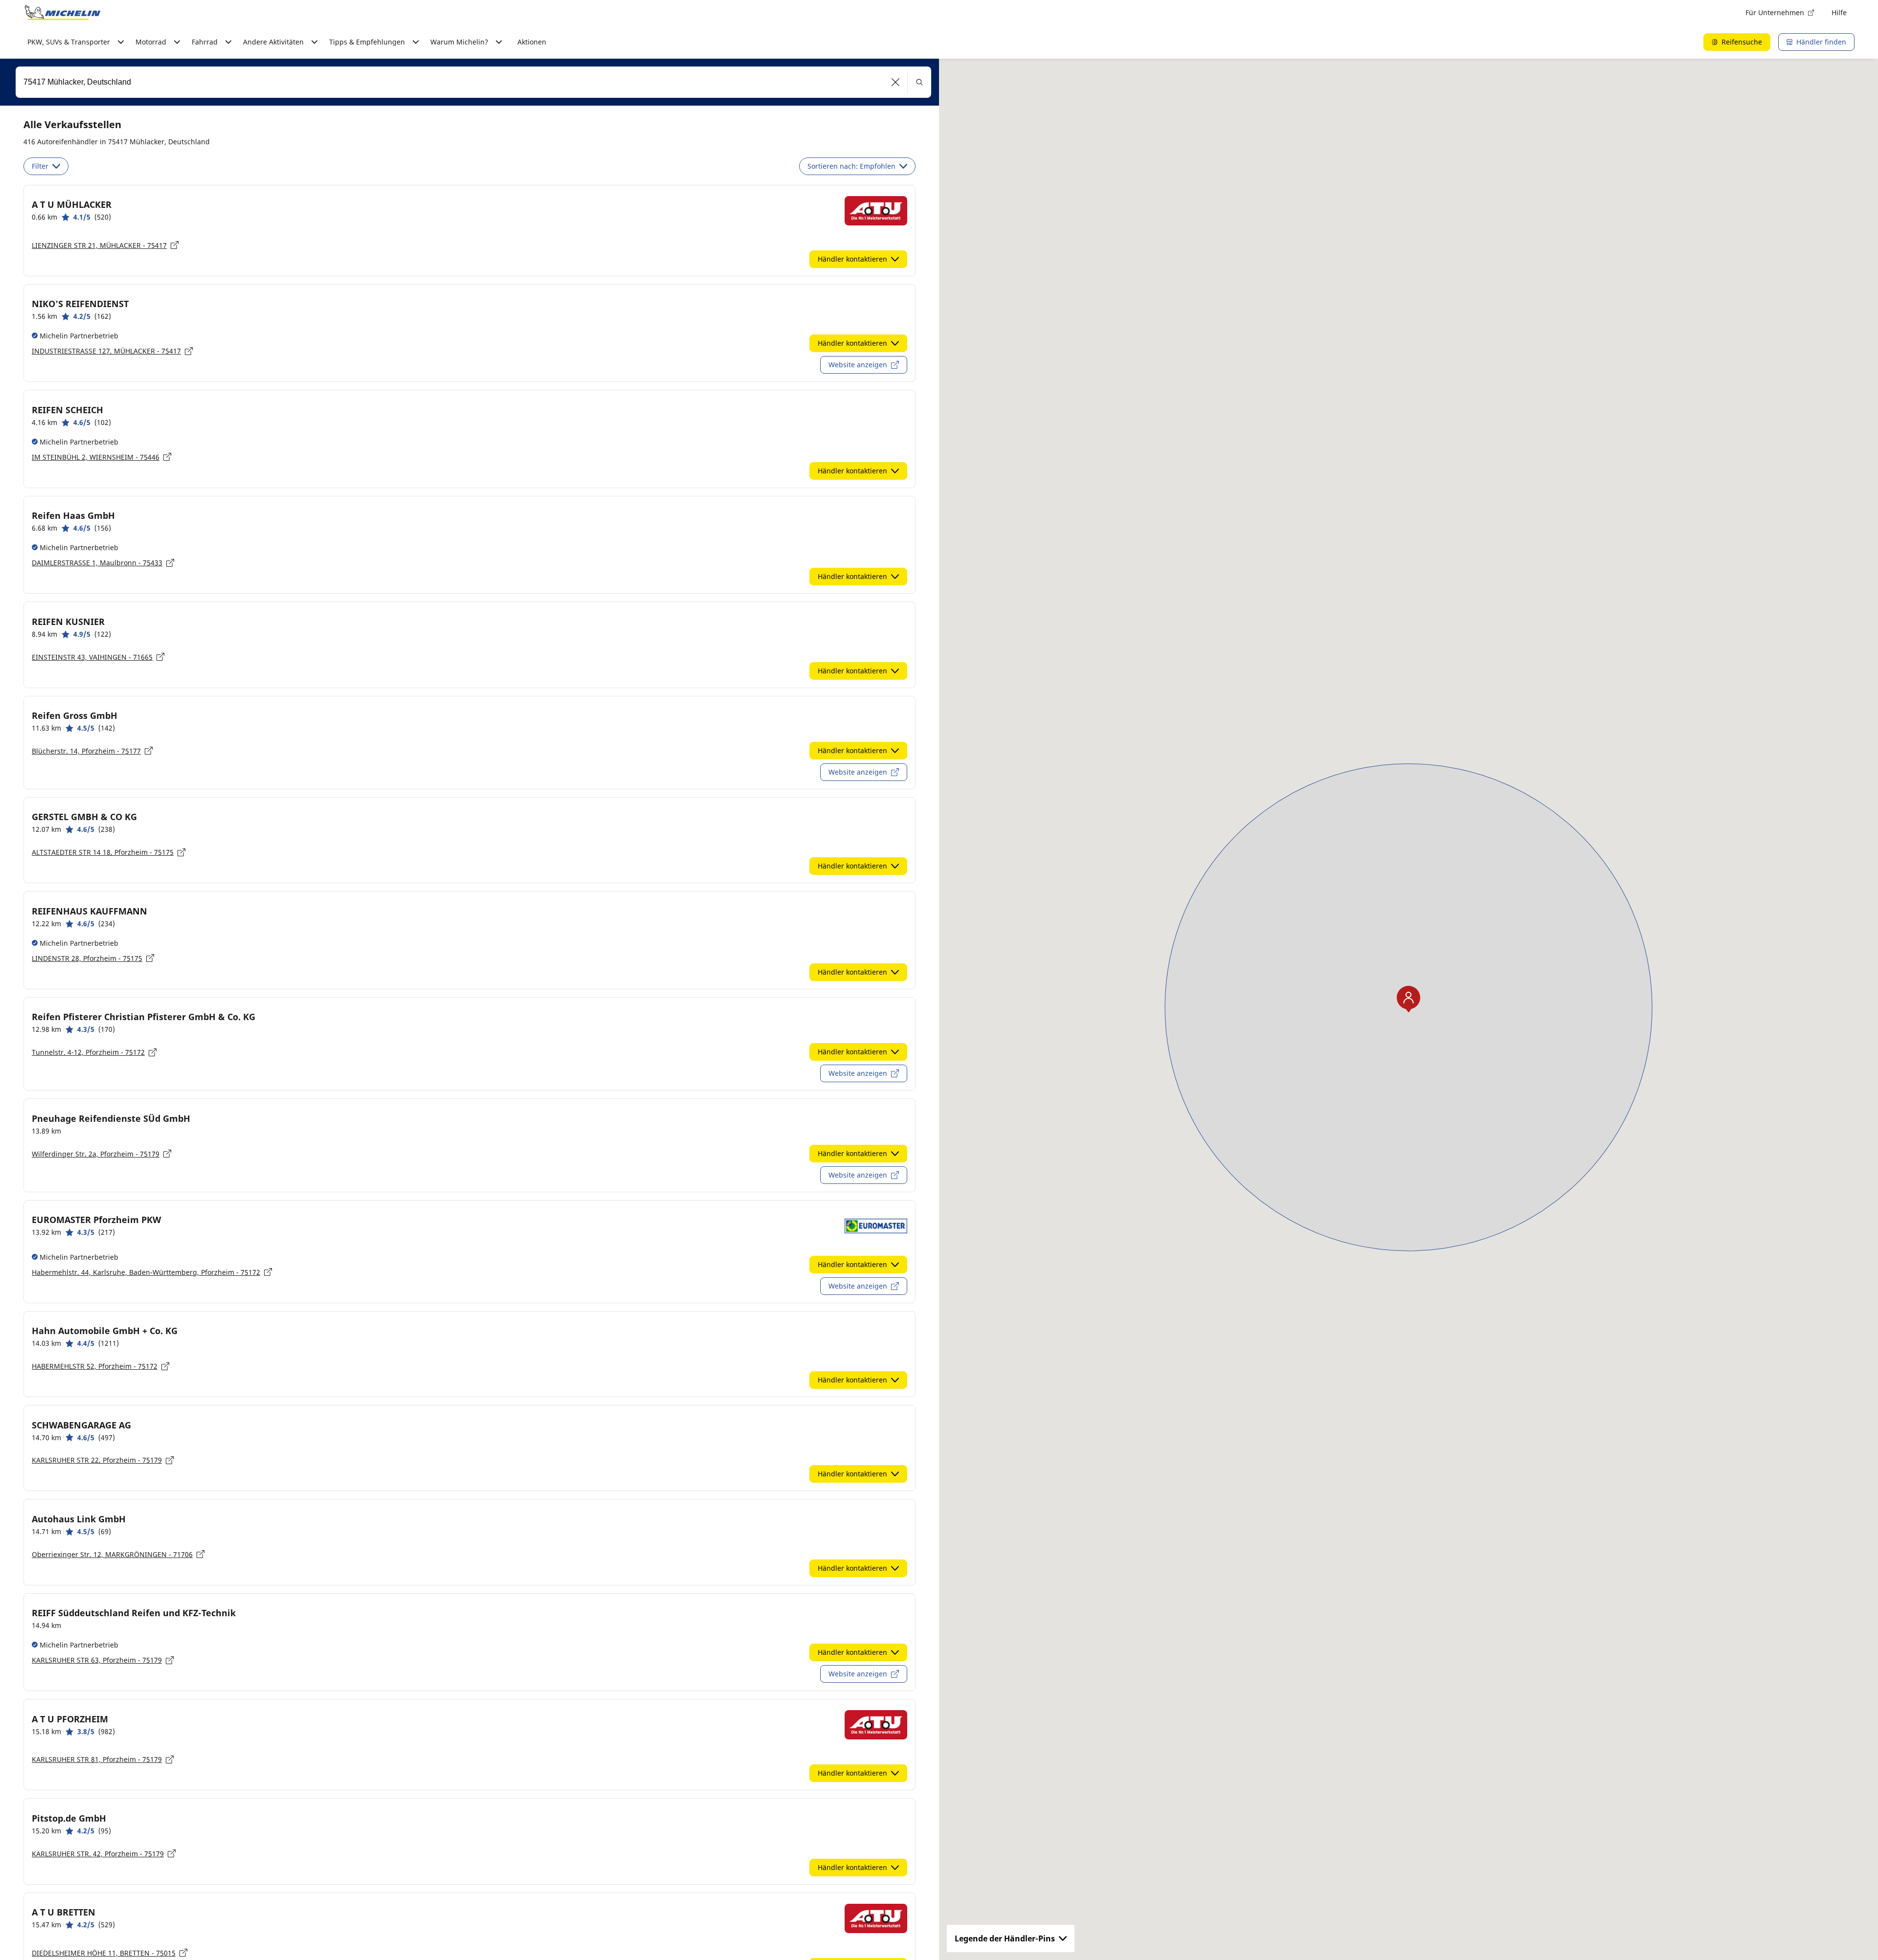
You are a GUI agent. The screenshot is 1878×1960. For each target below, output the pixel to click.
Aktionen (532, 42)
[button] (896, 82)
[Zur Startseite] (63, 13)
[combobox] (473, 82)
